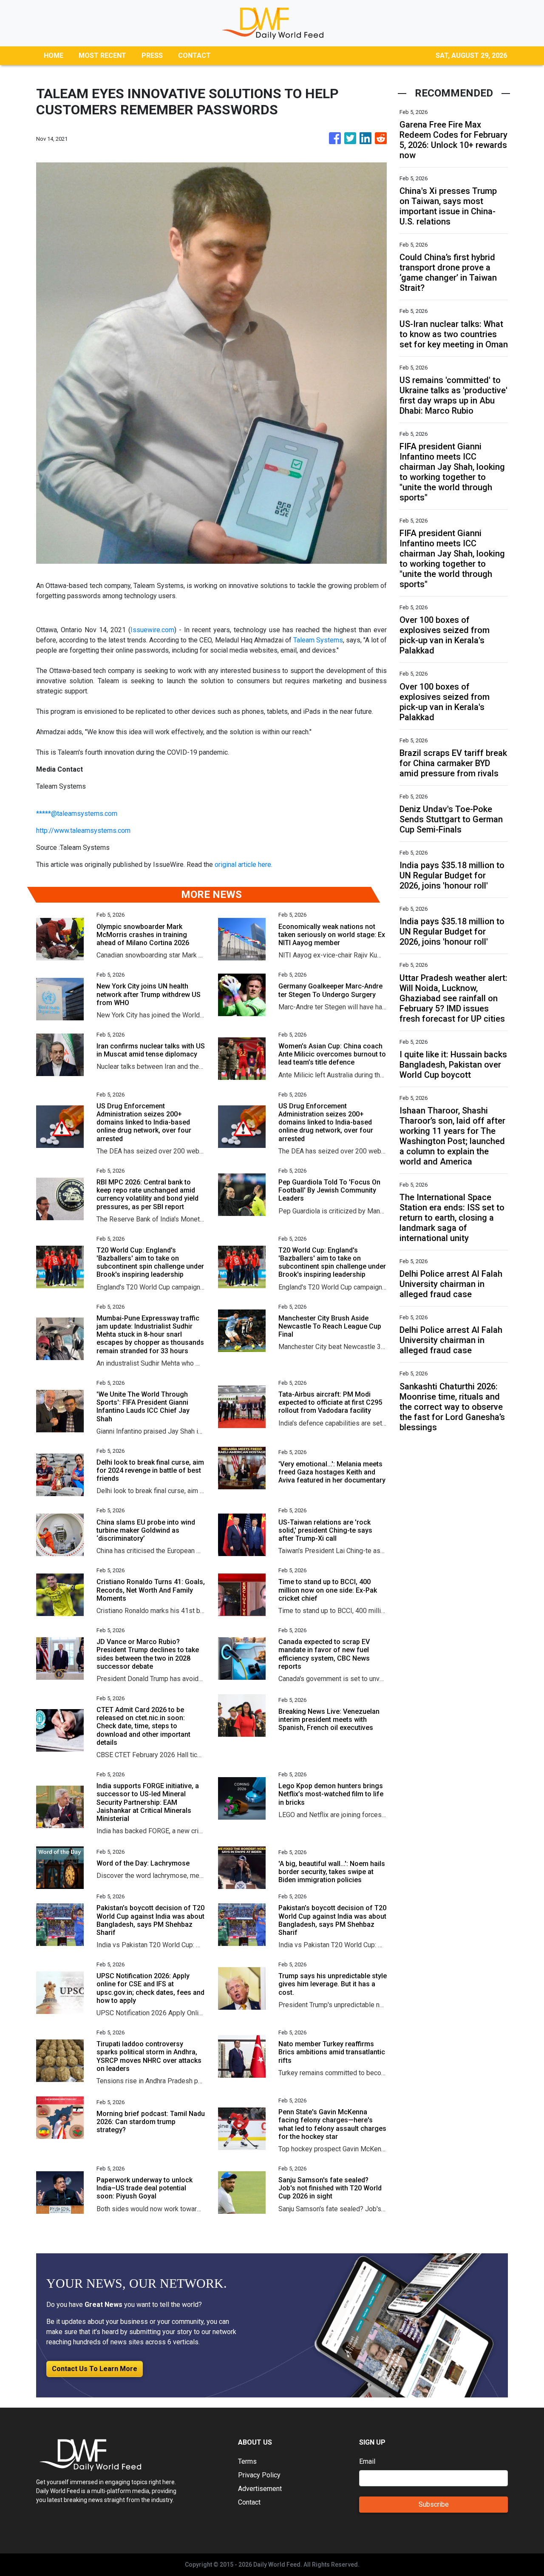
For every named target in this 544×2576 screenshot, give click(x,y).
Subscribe (434, 2504)
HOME (54, 55)
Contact (249, 2502)
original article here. (244, 865)
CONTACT (194, 55)
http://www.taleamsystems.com (83, 831)
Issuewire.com (152, 630)
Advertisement (260, 2489)
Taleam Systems (318, 640)
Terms (247, 2461)
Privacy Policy (259, 2475)
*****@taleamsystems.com (77, 814)
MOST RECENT (102, 55)
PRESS (152, 55)
